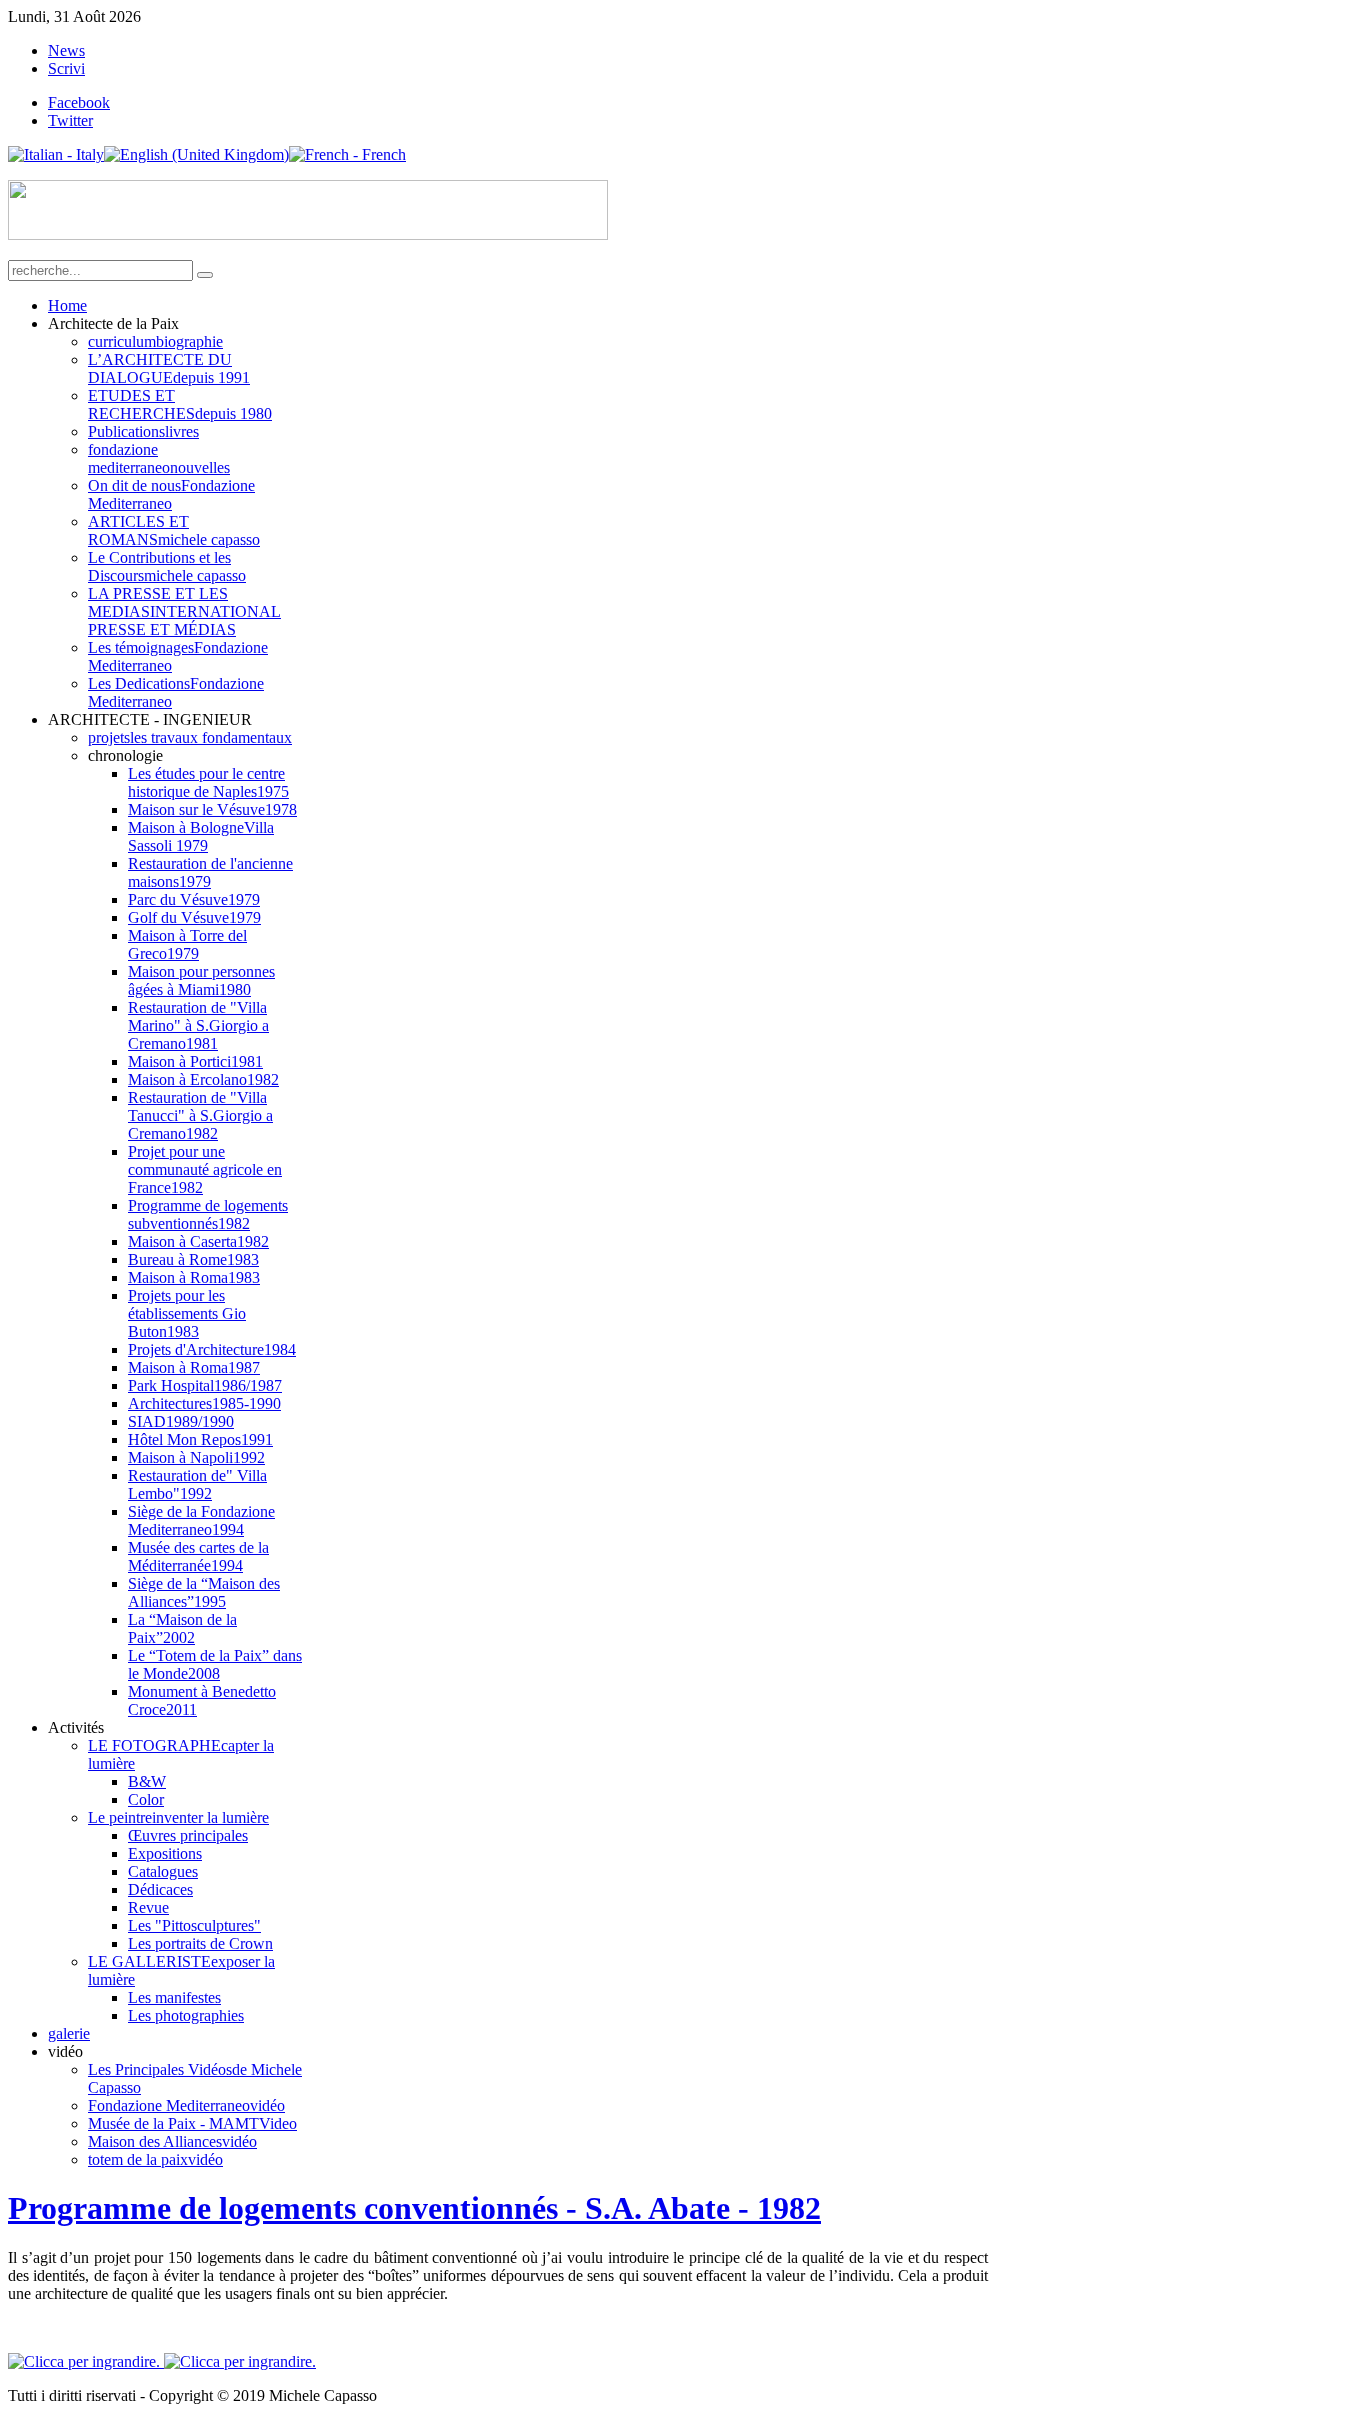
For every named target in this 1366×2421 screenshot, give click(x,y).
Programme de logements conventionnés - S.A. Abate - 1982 (414, 2208)
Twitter (70, 120)
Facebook (79, 102)
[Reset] (205, 275)
